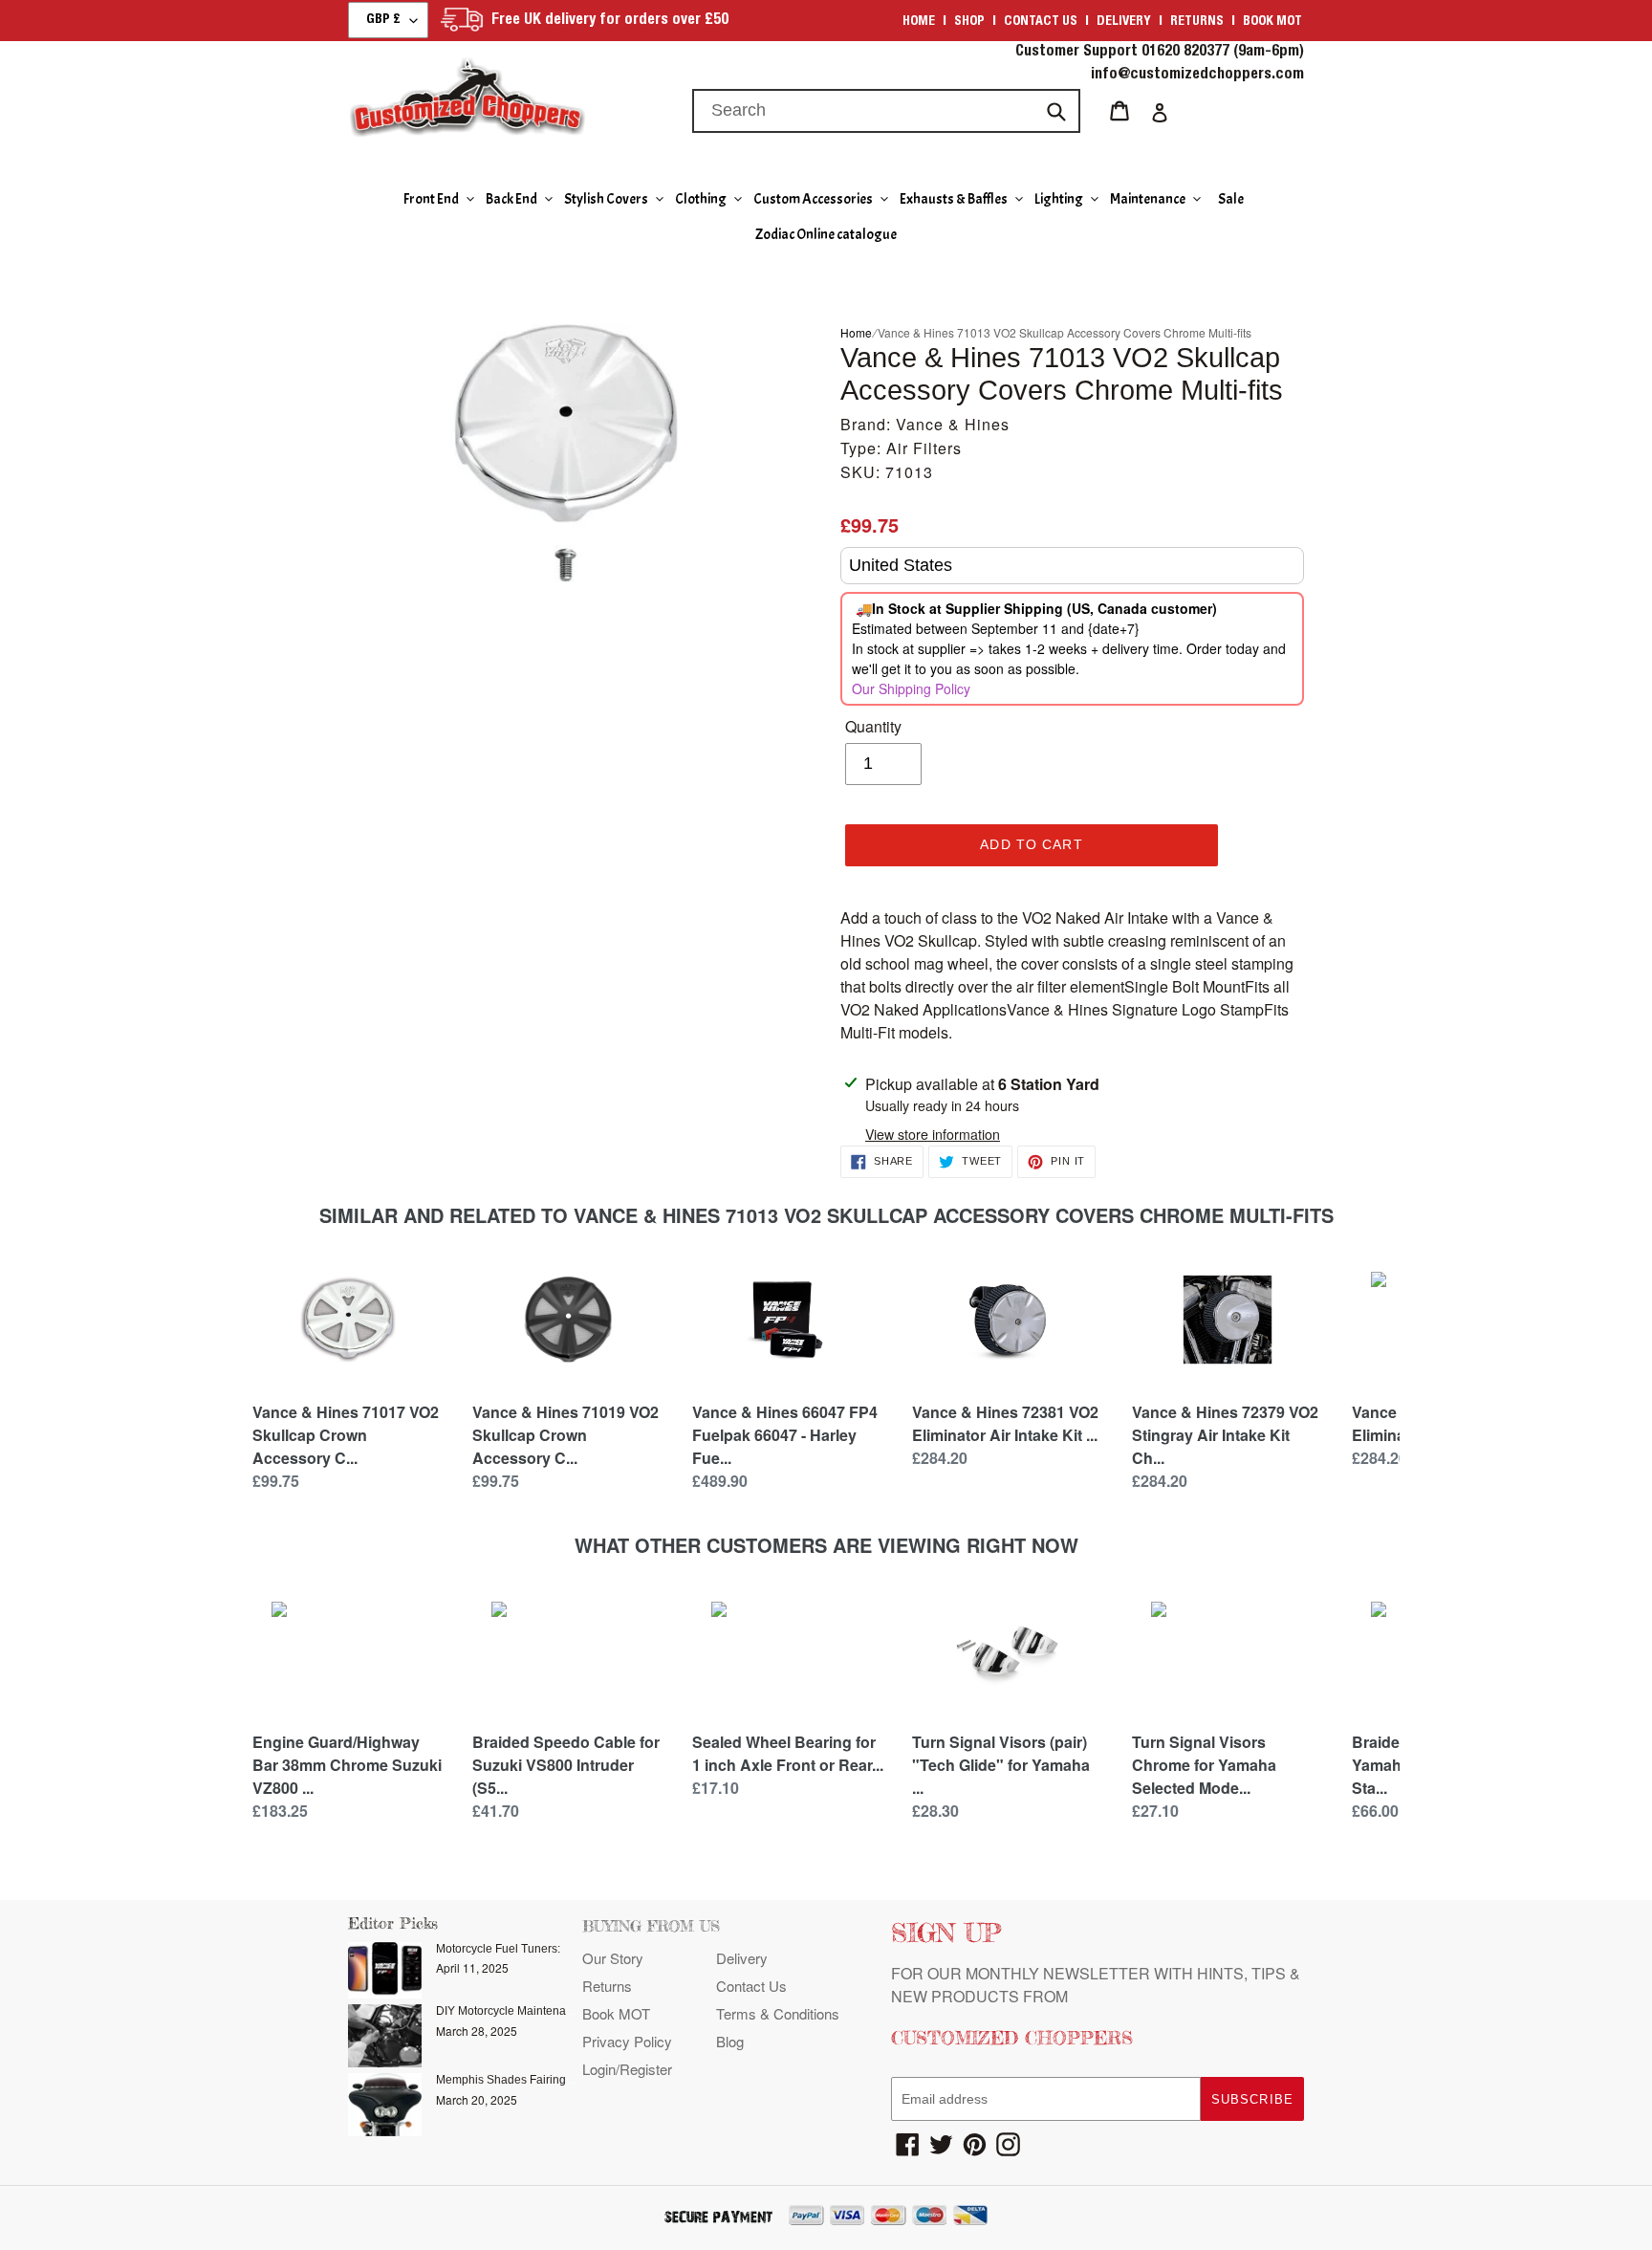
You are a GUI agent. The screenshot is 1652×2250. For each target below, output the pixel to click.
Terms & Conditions (778, 2013)
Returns (1197, 22)
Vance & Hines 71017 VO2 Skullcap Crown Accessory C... (346, 1435)
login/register (627, 2069)
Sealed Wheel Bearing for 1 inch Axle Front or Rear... (788, 1753)
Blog (730, 2041)
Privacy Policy (627, 2041)
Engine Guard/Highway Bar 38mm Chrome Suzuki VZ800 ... (347, 1765)
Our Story (613, 1958)
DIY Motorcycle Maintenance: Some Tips (541, 2011)
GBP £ (383, 20)
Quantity (873, 726)
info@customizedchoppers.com (1197, 76)
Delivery (1124, 22)
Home (919, 22)
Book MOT (1272, 22)
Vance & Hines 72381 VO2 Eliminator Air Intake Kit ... (1005, 1423)
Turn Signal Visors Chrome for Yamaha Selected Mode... (1204, 1765)
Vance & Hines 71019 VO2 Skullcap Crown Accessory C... (565, 1435)
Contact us (1041, 22)
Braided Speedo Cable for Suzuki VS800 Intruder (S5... (566, 1765)
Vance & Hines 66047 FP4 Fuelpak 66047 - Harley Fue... (785, 1435)
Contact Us (751, 1986)
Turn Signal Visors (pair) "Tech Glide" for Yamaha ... (1001, 1765)
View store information (933, 1134)
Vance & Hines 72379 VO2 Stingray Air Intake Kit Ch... (1225, 1435)
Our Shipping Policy (911, 688)
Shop (969, 22)
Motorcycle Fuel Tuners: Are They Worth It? (547, 1949)
